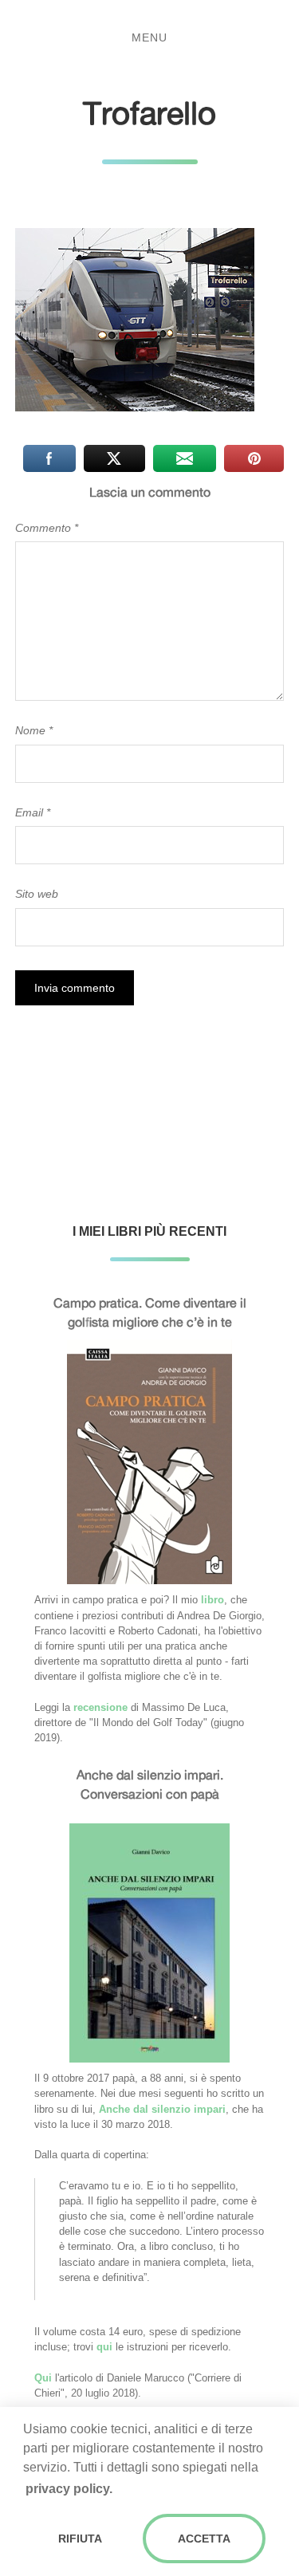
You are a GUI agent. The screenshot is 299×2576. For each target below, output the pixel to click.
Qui (43, 2378)
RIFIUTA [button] (80, 2539)
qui (104, 2347)
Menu (149, 37)
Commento (47, 528)
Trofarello (149, 113)
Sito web (37, 894)
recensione (100, 1707)
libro (212, 1600)
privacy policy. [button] (69, 2489)
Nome (34, 730)
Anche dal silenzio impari (162, 2109)
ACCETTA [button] (204, 2539)
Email (33, 812)
